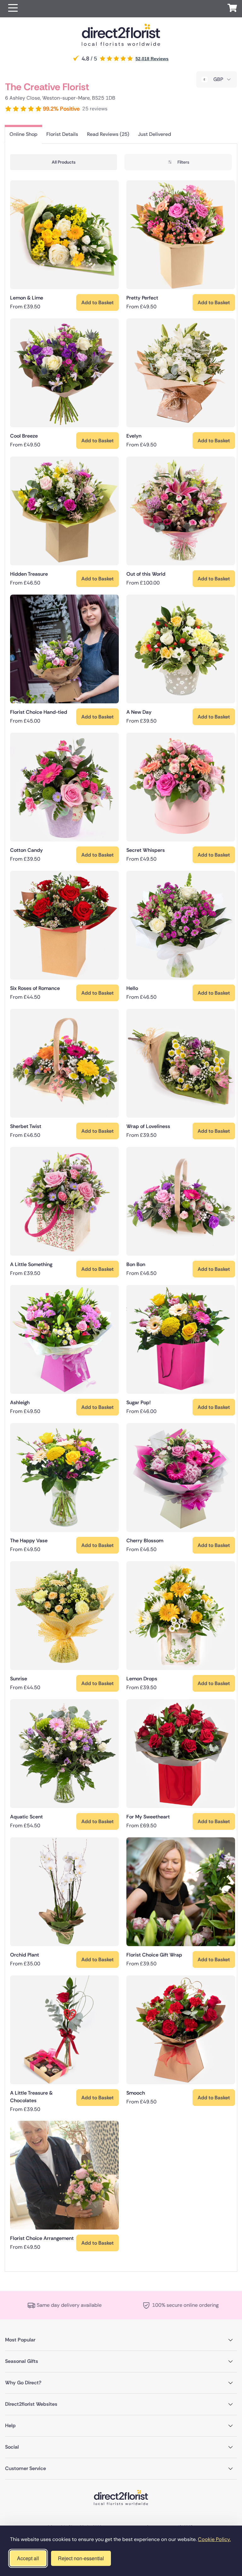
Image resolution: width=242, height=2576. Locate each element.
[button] (13, 9)
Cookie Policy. (214, 2539)
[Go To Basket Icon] (232, 9)
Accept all (28, 2558)
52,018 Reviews (152, 59)
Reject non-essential (81, 2558)
